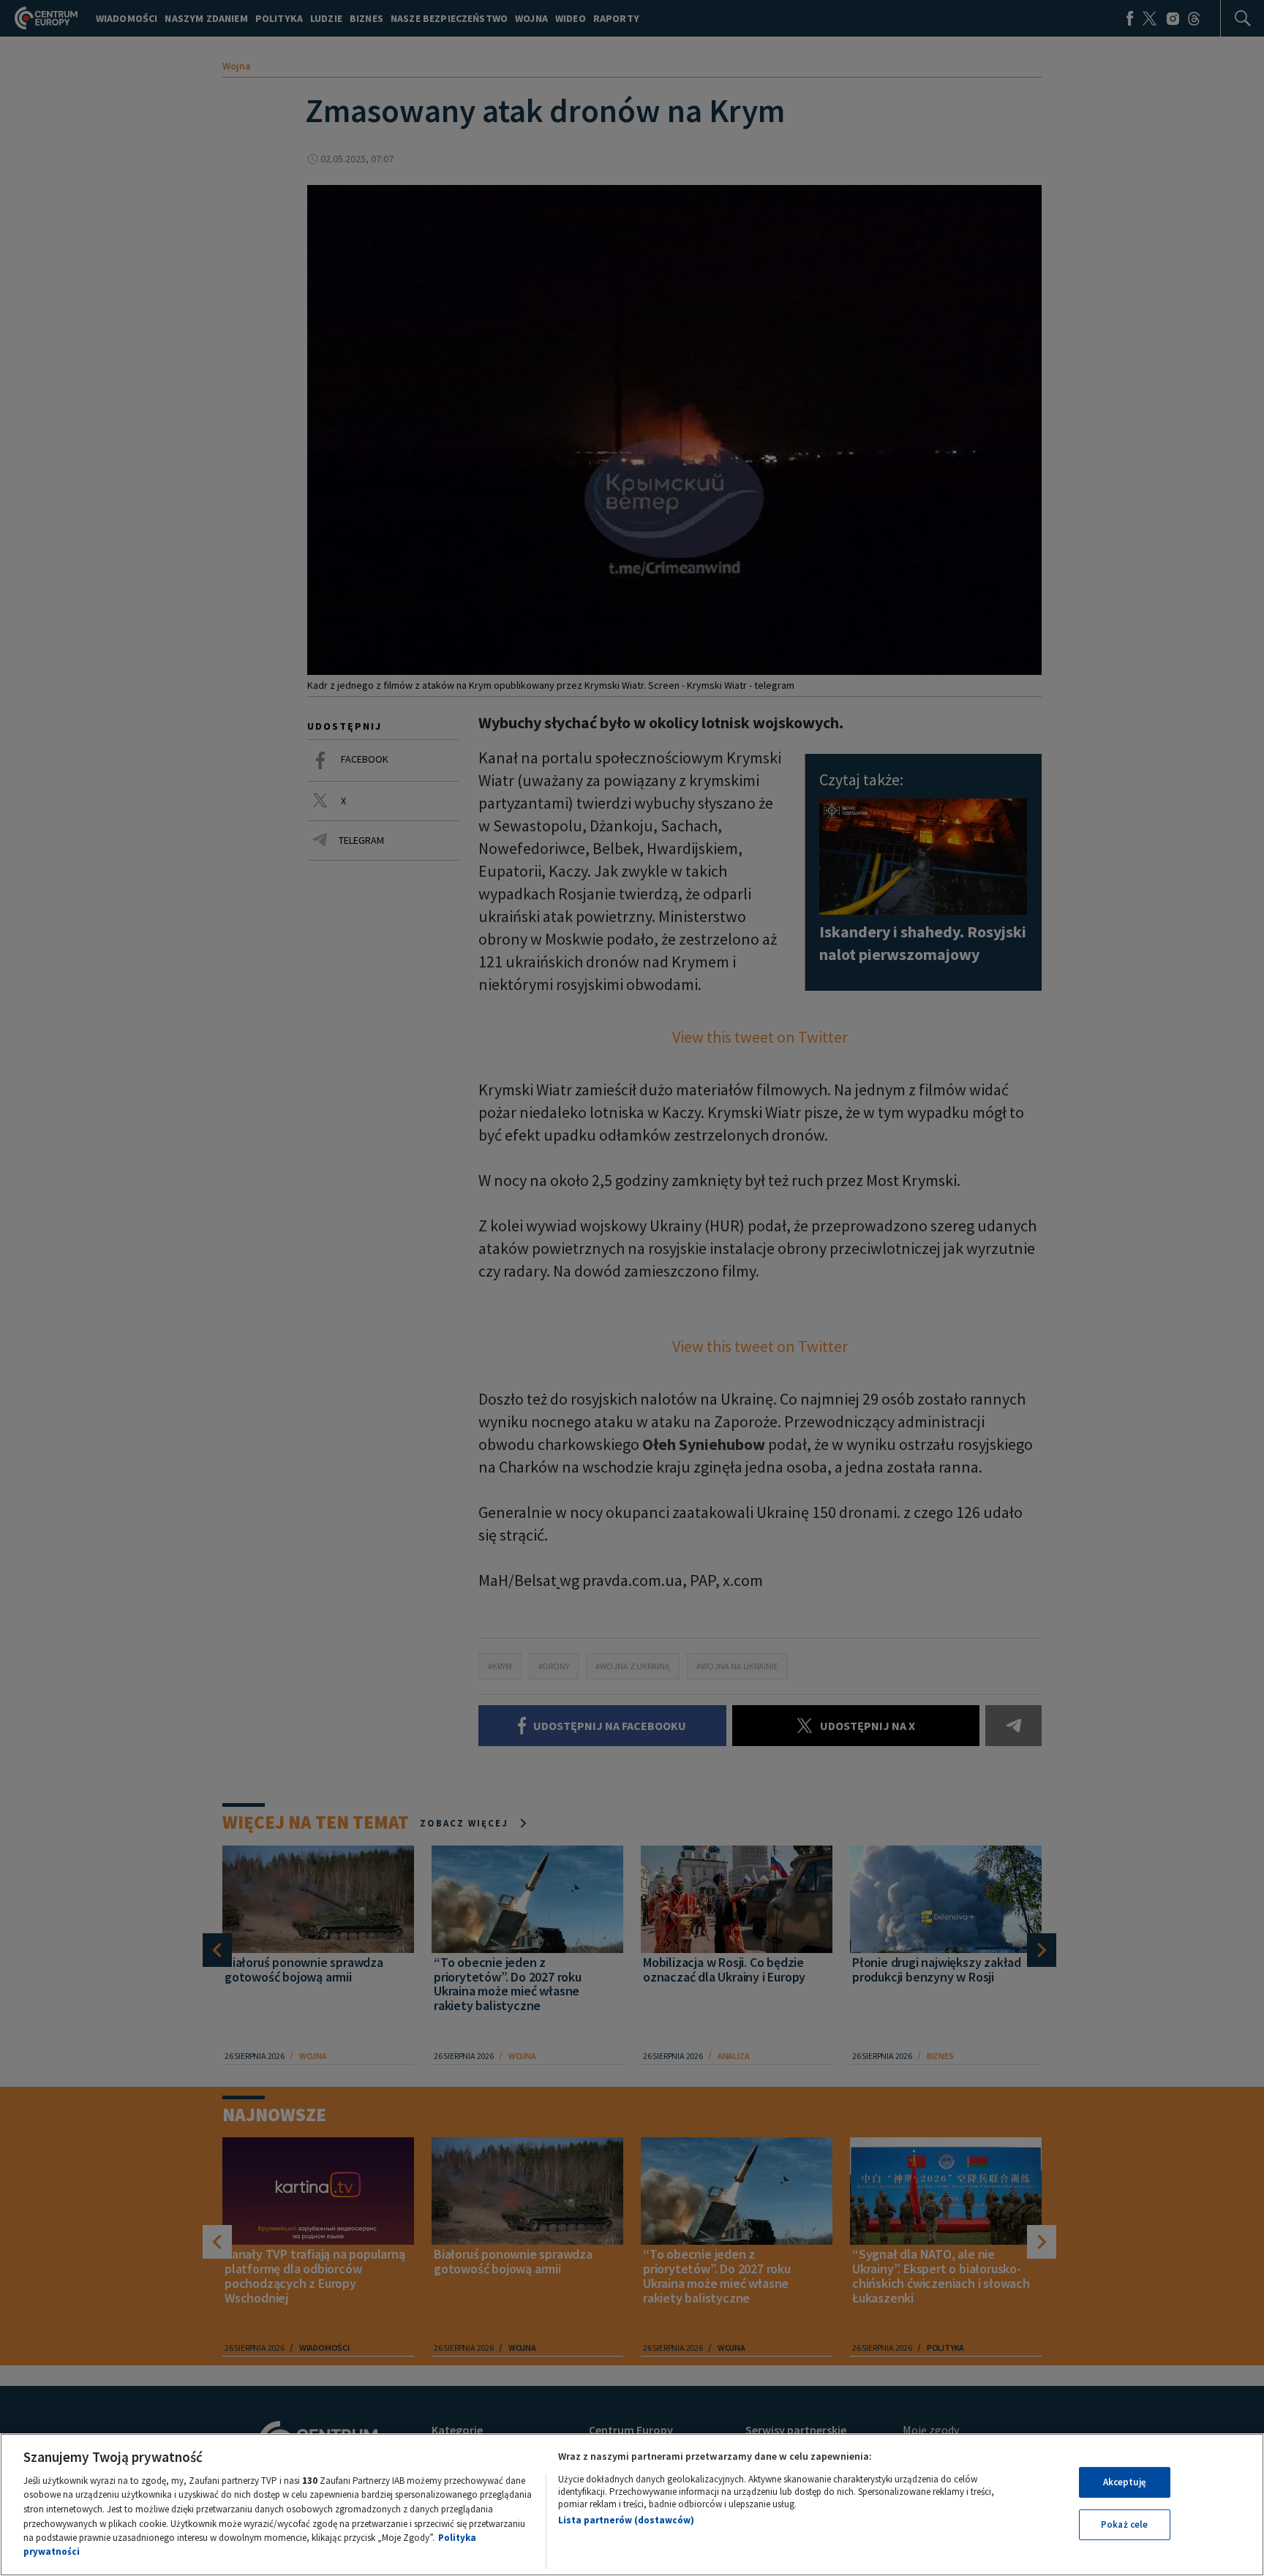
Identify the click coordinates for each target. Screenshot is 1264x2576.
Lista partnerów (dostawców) (626, 2520)
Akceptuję (1125, 2482)
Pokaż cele (1124, 2524)
